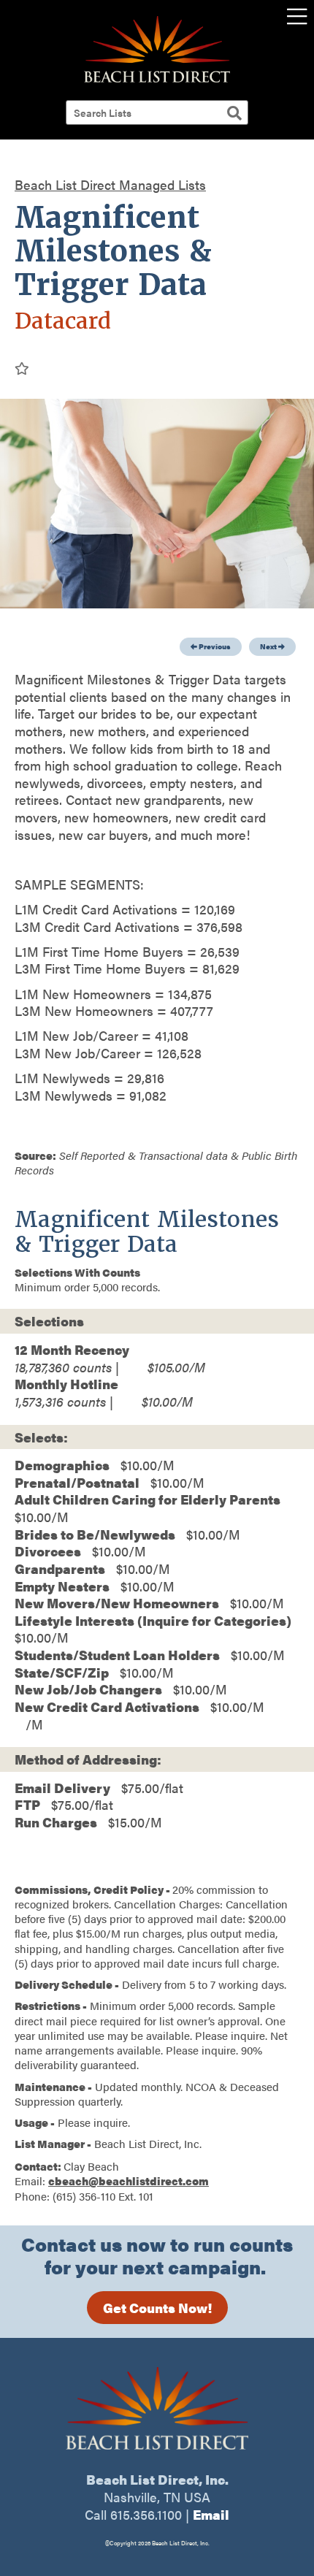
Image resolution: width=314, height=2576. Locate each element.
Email (211, 2514)
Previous (214, 646)
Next (269, 646)
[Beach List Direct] (157, 80)
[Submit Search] (234, 112)
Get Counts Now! (157, 2308)
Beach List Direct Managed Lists (110, 184)
